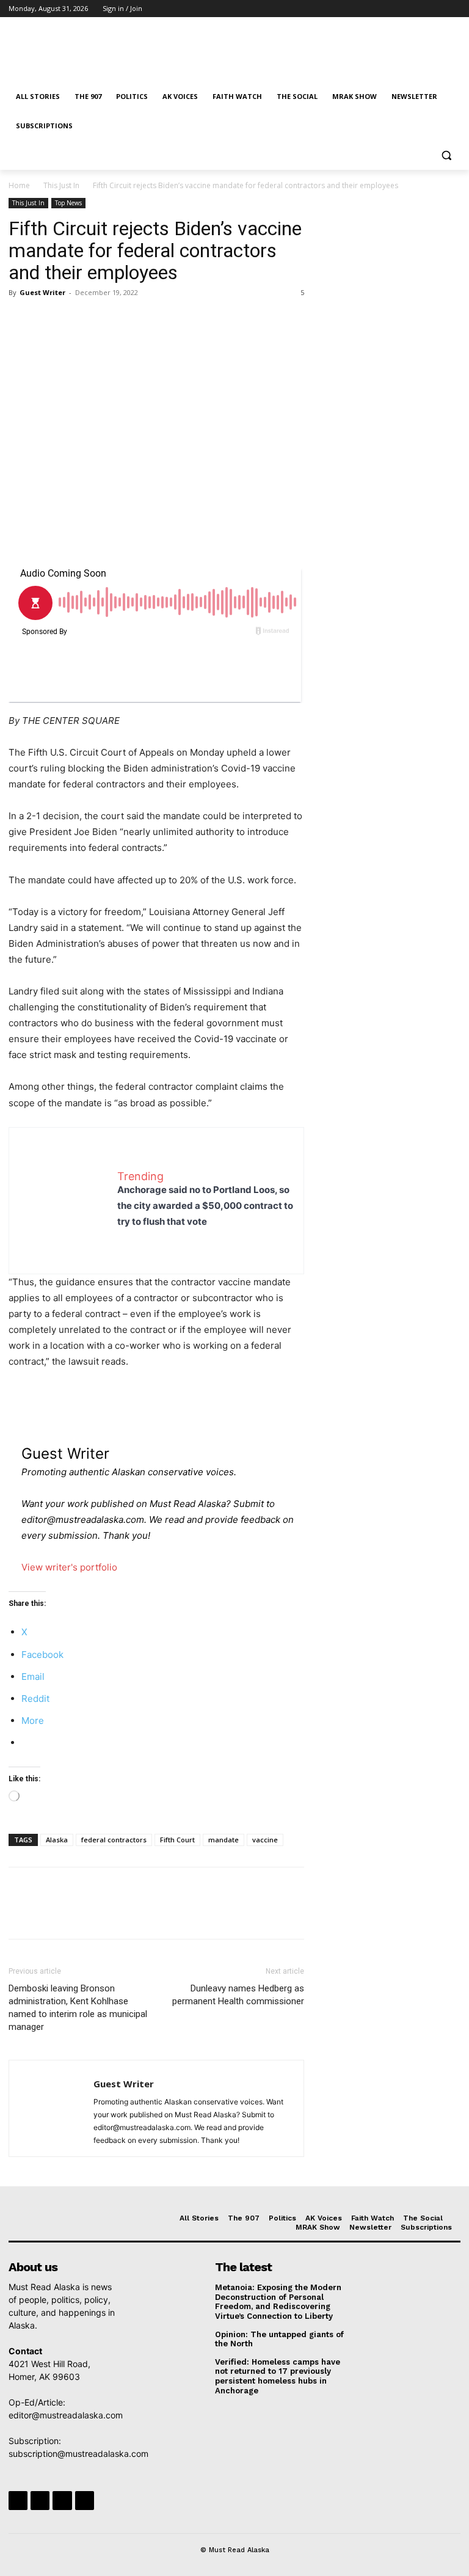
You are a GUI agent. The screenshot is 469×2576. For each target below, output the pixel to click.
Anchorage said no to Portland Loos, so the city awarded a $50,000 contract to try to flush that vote (205, 1206)
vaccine (265, 1840)
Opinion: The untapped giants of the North (279, 2339)
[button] (446, 155)
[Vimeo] (436, 9)
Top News (68, 203)
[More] (134, 320)
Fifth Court (177, 1840)
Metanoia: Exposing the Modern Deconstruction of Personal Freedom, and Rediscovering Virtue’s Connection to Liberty (278, 2302)
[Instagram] (403, 9)
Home (19, 185)
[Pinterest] (77, 320)
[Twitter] (420, 9)
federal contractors (114, 1840)
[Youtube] (453, 9)
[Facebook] (386, 9)
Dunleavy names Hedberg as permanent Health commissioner (238, 1995)
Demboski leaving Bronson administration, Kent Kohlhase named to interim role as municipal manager (78, 2008)
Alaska (57, 1840)
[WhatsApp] (105, 320)
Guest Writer (42, 292)
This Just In (61, 185)
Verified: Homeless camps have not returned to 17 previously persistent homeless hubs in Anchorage (278, 2376)
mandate (224, 1840)
